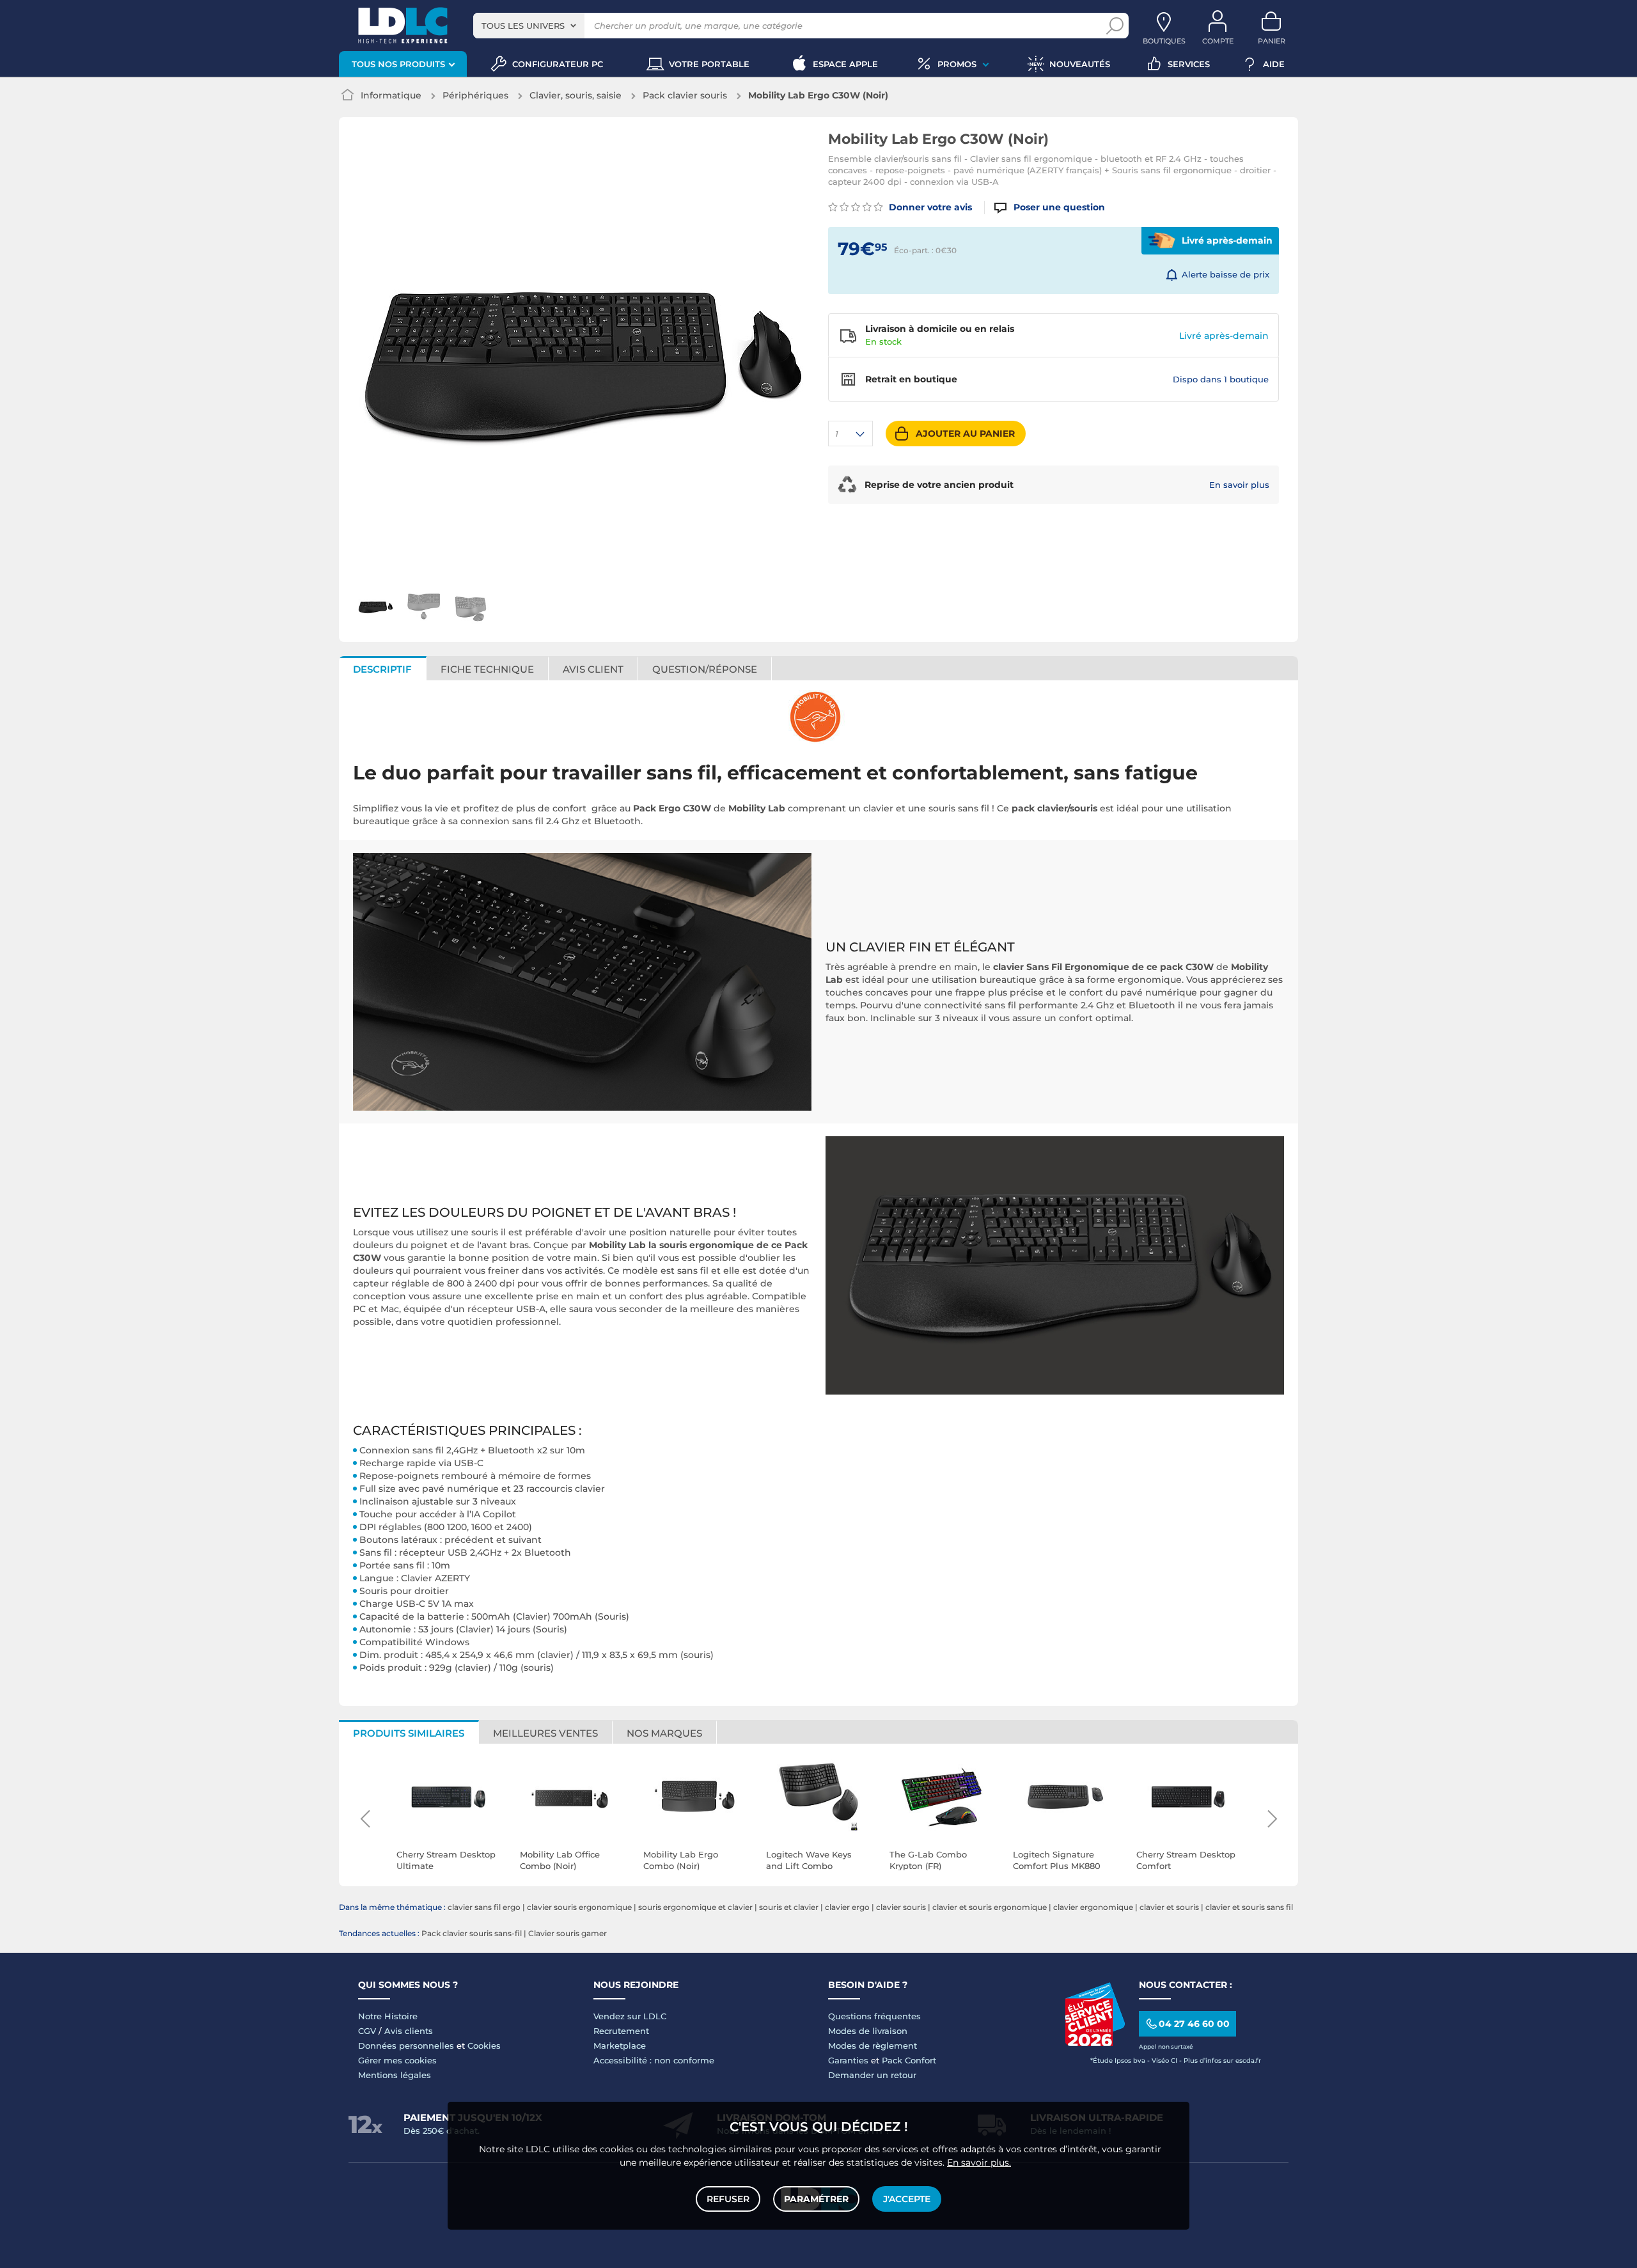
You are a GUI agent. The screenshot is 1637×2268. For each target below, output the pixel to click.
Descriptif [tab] (382, 669)
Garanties (848, 2060)
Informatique (391, 95)
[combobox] (529, 26)
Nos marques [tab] (664, 1733)
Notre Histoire (388, 2016)
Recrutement (621, 2031)
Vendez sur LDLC (630, 2016)
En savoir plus (1239, 485)
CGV (367, 2031)
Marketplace (620, 2045)
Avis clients (409, 2031)
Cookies (484, 2045)
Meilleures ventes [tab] (545, 1733)
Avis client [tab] (593, 669)
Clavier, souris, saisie (576, 95)
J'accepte (907, 2199)
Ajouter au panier (965, 434)
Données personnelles (406, 2045)
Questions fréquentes (874, 2016)
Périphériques (475, 95)
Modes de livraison (868, 2031)
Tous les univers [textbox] (523, 26)
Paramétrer (816, 2199)
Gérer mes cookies (397, 2060)
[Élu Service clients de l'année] (1095, 2043)
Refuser (728, 2199)
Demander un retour (872, 2075)
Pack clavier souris (685, 95)
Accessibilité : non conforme (654, 2060)
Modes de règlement (873, 2045)
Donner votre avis (929, 207)
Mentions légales (395, 2075)
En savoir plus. (979, 2162)
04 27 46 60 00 (1194, 2024)
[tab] (705, 668)
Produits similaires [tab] (409, 1733)
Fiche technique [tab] (487, 669)
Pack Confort (909, 2060)
